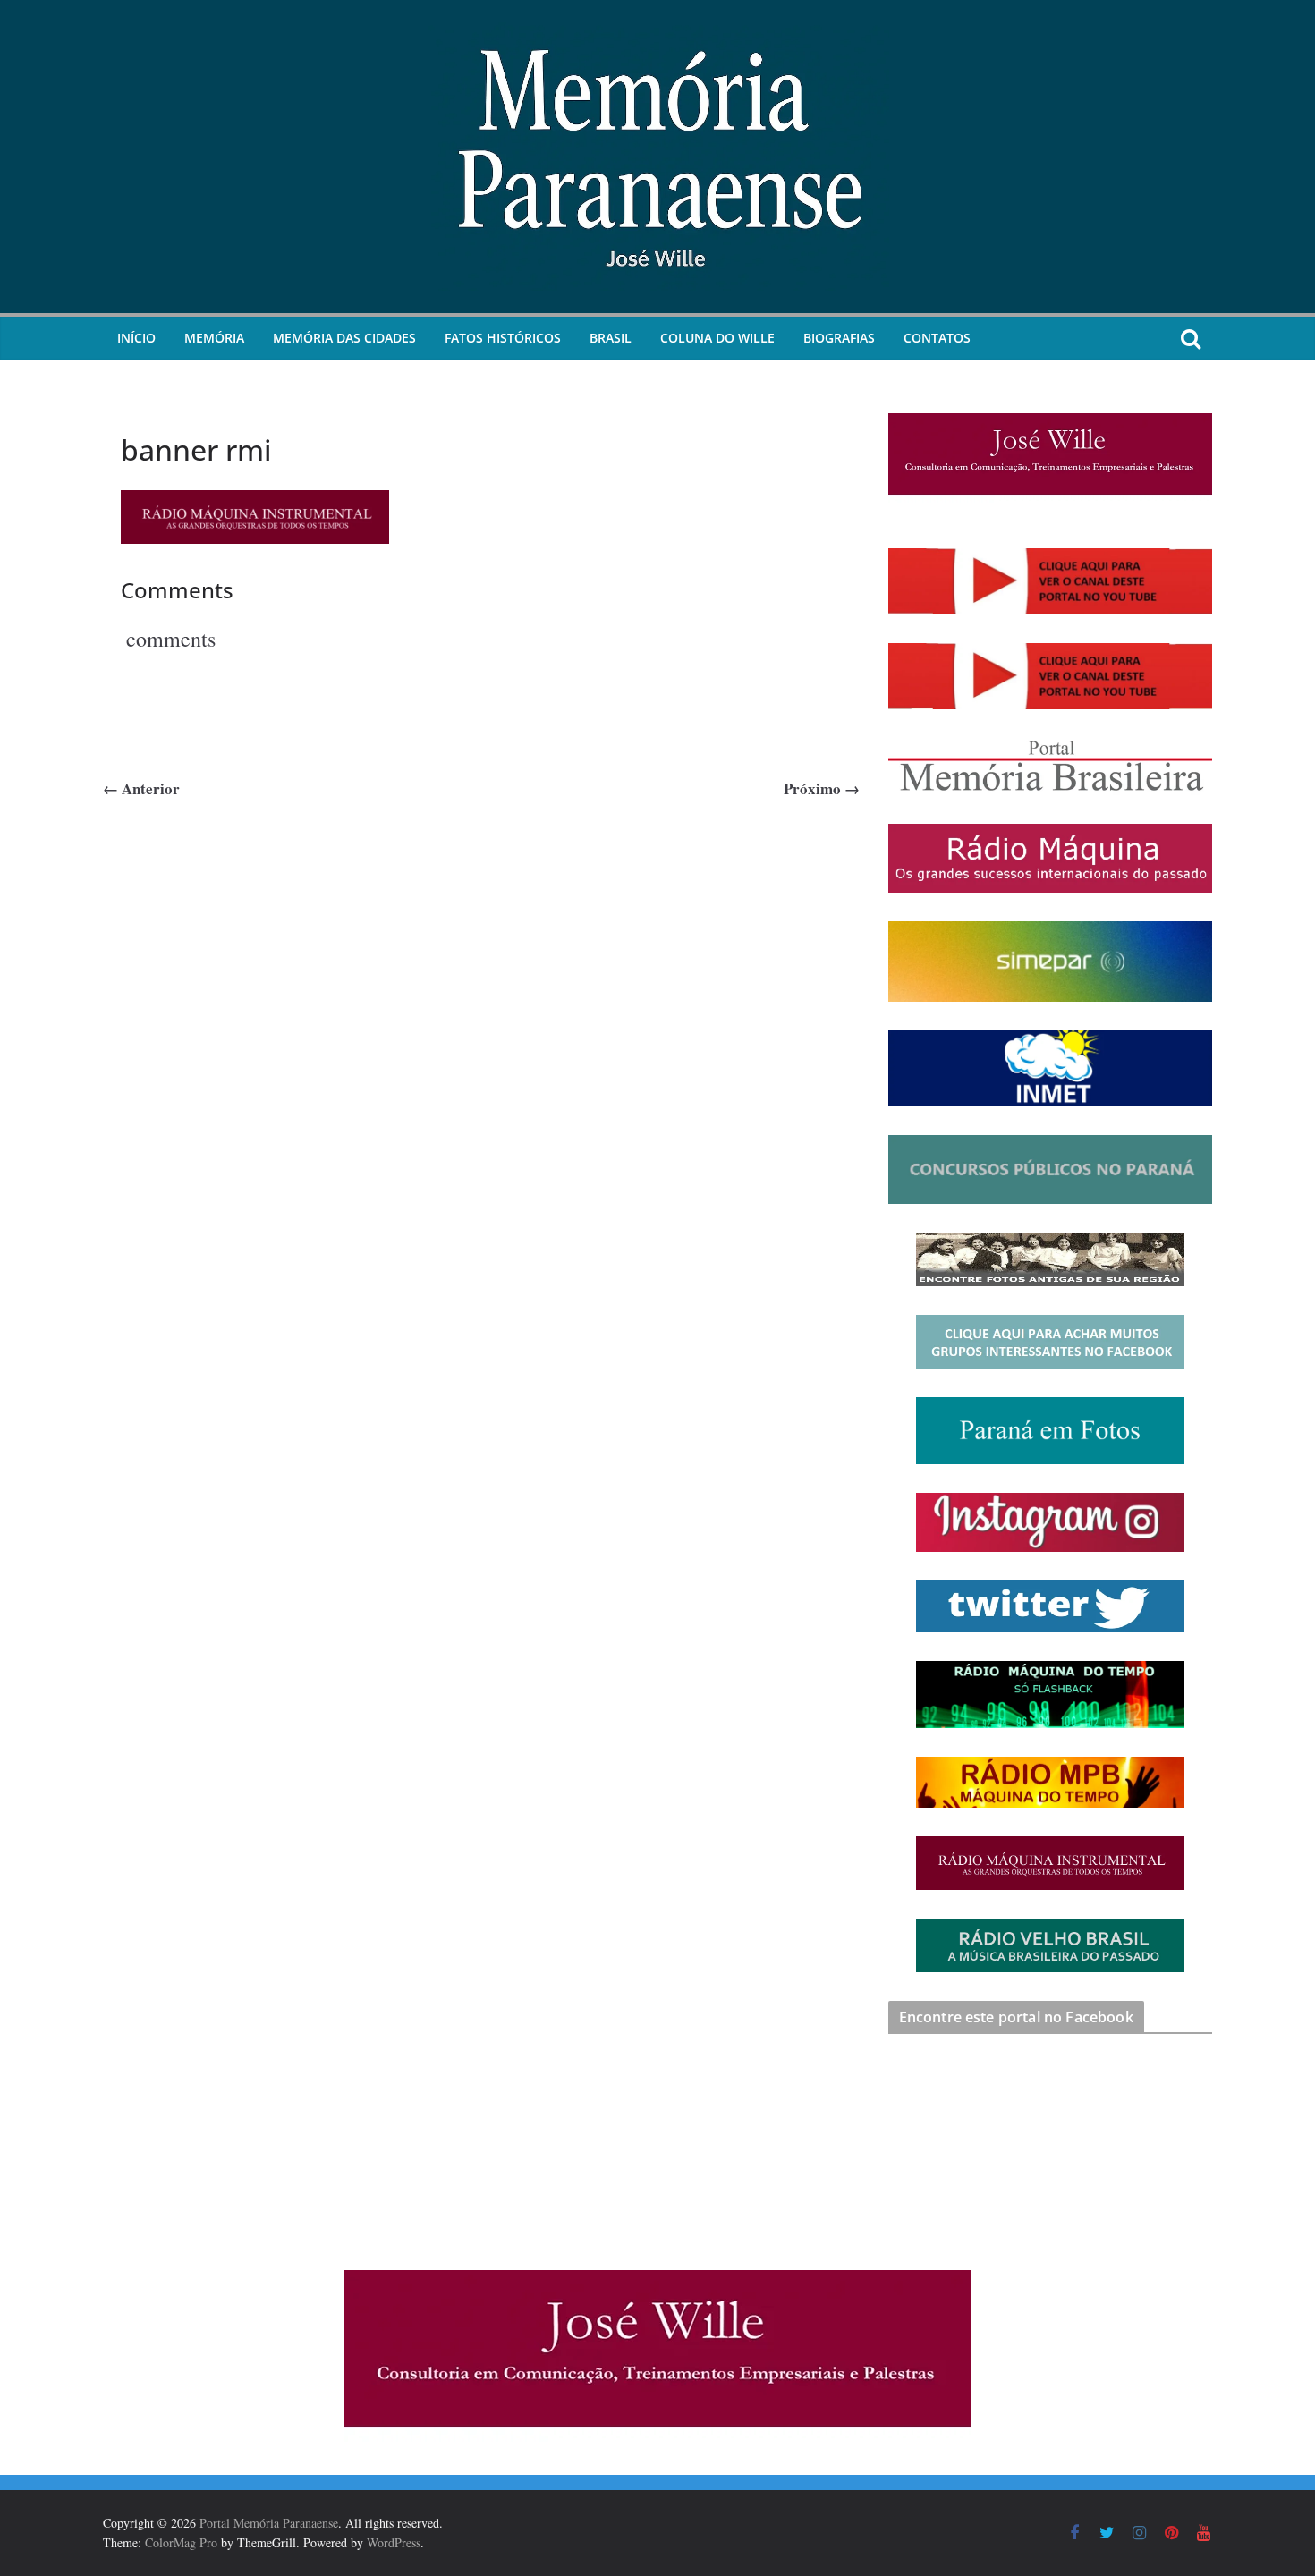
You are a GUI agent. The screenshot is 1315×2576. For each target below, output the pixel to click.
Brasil (611, 338)
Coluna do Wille (717, 338)
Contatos (937, 338)
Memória (214, 338)
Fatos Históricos (503, 338)
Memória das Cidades (344, 338)
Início (136, 338)
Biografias (839, 338)
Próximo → (822, 788)
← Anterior (141, 788)
